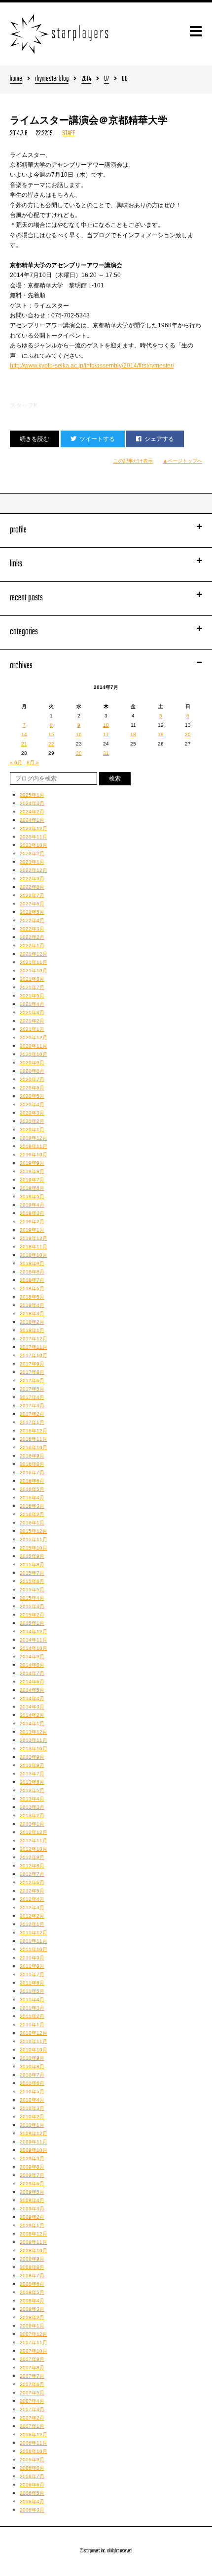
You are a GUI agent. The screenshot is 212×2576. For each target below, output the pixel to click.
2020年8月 (32, 1071)
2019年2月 (32, 1222)
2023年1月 (32, 862)
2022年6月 (32, 904)
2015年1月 (32, 1623)
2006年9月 (32, 2460)
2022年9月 (32, 879)
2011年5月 (32, 1991)
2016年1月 (32, 1523)
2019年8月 (32, 1171)
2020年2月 (32, 1121)
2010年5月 (32, 2092)
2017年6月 (32, 1381)
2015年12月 (34, 1531)
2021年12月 (34, 954)
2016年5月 (32, 1489)
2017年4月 (32, 1397)
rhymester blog (52, 79)
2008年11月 (34, 2242)
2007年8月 (32, 2368)
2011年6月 (32, 1983)
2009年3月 (32, 2209)
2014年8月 (32, 1665)
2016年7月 (32, 1473)
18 (133, 734)
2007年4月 (32, 2401)
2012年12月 (34, 1832)
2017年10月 (34, 1355)
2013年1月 (32, 1824)
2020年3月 (32, 1113)
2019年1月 (32, 1230)
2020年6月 (32, 1088)
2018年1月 (32, 1330)
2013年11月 (34, 1740)
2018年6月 (32, 1288)
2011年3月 (32, 2008)
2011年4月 (32, 2000)
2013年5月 (32, 1790)
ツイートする (97, 439)
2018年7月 (32, 1280)
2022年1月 (32, 946)
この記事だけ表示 (133, 461)
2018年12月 (34, 1238)
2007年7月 (32, 2376)
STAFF (69, 134)
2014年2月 (32, 1715)
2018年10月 (34, 1255)
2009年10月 (34, 2150)
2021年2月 (32, 1021)
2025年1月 (32, 795)
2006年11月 (34, 2443)
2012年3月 (32, 1908)
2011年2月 (32, 2016)
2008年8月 (32, 2267)
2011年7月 (32, 1974)
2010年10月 (34, 2050)
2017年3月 (32, 1406)
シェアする (159, 439)
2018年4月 (32, 1305)
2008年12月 (34, 2234)
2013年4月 (32, 1799)
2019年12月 (34, 1138)
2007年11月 (34, 2343)
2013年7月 (32, 1774)
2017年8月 (32, 1372)
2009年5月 (32, 2192)
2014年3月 (32, 1707)
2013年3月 (32, 1807)
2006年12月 (34, 2435)
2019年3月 (32, 1213)
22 (51, 744)
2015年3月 (32, 1606)
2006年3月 (32, 2510)
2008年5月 (32, 2292)
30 (79, 753)
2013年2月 (32, 1816)
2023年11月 (34, 837)
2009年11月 (34, 2142)
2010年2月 (32, 2117)
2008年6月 (32, 2284)
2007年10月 (34, 2351)
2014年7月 (32, 1673)
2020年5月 (32, 1096)
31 (106, 753)
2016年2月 (32, 1514)
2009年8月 (32, 2167)
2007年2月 (32, 2418)
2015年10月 (34, 1548)
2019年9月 (32, 1163)
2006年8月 (32, 2468)
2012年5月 (32, 1891)
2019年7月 (32, 1180)
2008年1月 (32, 2326)
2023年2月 (32, 853)
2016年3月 (32, 1506)
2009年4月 (32, 2200)
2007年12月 (34, 2334)
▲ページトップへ (182, 461)
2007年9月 (32, 2359)
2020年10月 (34, 1054)
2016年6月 (32, 1481)
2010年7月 (32, 2075)
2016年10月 (34, 1447)
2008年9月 (32, 2259)
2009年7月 (32, 2175)
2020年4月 (32, 1104)
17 (106, 734)
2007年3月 (32, 2409)
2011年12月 (34, 1933)
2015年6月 (32, 1581)
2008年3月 (32, 2309)
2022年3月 (32, 929)
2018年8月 (32, 1272)
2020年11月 (34, 1046)
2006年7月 (32, 2476)
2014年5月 (32, 1690)
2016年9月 (32, 1456)
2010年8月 (32, 2066)
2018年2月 (32, 1322)
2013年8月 (32, 1765)
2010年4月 (32, 2100)
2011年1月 (32, 2025)
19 (161, 734)
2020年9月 (32, 1063)
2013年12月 (34, 1732)
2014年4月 (32, 1698)
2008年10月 (34, 2250)
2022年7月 (32, 895)
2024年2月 (32, 812)
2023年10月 (34, 845)
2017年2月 (32, 1414)
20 (188, 734)
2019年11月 (34, 1146)
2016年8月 (32, 1464)
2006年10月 (34, 2451)
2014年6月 (32, 1682)
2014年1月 (32, 1723)
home (16, 79)
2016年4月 (32, 1498)
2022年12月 (34, 870)
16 (79, 734)
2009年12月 (34, 2133)
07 (106, 79)
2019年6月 (32, 1188)
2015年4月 (32, 1598)
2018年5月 (32, 1297)
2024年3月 (32, 803)
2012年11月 (34, 1841)
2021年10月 (34, 971)
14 (24, 734)
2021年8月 (32, 979)
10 (106, 725)
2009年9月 (32, 2158)
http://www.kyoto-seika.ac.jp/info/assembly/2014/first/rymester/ (92, 366)
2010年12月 (34, 2033)
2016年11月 (34, 1439)
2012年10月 (34, 1849)
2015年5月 (32, 1590)
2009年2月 (32, 2217)
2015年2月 (32, 1615)
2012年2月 (32, 1916)
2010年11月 (34, 2041)
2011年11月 (34, 1941)
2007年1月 (32, 2426)
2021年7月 (32, 987)
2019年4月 (32, 1205)
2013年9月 (32, 1757)
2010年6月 (32, 2083)
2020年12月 (34, 1038)
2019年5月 (32, 1196)
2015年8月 (32, 1565)
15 (51, 734)
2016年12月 (34, 1431)
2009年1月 (32, 2225)
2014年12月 (34, 1631)
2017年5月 (32, 1389)
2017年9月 (32, 1364)
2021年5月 (32, 996)
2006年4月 (32, 2501)
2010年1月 (32, 2125)
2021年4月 (32, 1004)
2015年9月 (32, 1556)
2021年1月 (32, 1029)
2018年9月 (32, 1263)
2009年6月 (32, 2184)
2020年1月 (32, 1130)
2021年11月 (34, 962)
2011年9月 (32, 1958)
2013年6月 (32, 1782)
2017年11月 (34, 1347)
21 (24, 744)
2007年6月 (32, 2384)
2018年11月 (34, 1247)
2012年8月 (32, 1866)
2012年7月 (32, 1874)
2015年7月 (32, 1573)
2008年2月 (32, 2317)
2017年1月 (32, 1422)
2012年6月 (32, 1882)
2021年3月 (32, 1012)
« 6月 (16, 762)
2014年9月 (32, 1657)
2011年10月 (34, 1949)
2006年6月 (32, 2485)
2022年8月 (32, 887)
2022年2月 (32, 937)
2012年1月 (32, 1924)
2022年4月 (32, 920)
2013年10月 (34, 1749)
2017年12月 (34, 1339)
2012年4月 (32, 1899)
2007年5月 (32, 2393)
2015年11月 (34, 1539)
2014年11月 (34, 1640)
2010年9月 (32, 2058)
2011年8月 (32, 1966)
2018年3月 (32, 1314)
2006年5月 (32, 2493)
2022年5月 (32, 912)
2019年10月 (34, 1155)
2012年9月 (32, 1857)
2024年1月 (32, 820)
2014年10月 (34, 1648)
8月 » (33, 762)
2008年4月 (32, 2301)
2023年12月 (34, 828)
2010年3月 (32, 2108)
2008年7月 (32, 2276)
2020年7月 (32, 1079)
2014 (86, 79)
